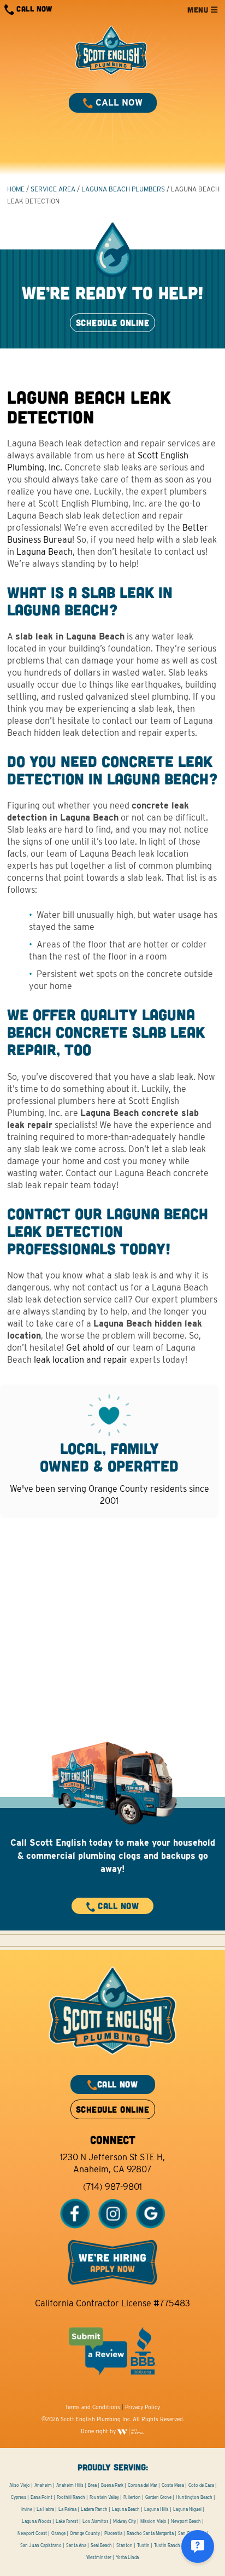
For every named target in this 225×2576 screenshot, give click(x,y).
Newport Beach (186, 2521)
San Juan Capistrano (41, 2545)
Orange (58, 2533)
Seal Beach (101, 2545)
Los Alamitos (96, 2521)
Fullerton (132, 2497)
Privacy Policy (143, 2407)
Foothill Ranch (71, 2497)
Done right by (99, 2431)
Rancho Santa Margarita (150, 2533)
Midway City (125, 2521)
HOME (16, 189)
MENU (199, 10)
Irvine (27, 2509)
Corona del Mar (143, 2485)
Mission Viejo (153, 2521)
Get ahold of (90, 1348)
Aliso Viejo (20, 2485)
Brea (92, 2485)
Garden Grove (158, 2497)
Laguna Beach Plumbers (123, 189)
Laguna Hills (156, 2509)
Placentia (113, 2533)
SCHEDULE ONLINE (112, 322)
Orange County (85, 2533)
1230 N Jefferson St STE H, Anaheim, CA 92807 (112, 2163)
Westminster (99, 2557)
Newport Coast (32, 2533)
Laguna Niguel (187, 2509)
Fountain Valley (104, 2497)
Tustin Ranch (167, 2545)
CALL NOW (33, 8)
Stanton (125, 2545)
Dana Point (42, 2497)
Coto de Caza (201, 2485)
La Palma (67, 2509)
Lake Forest (67, 2521)
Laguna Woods (37, 2521)
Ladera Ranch (94, 2509)
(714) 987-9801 (112, 2187)
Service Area (53, 189)
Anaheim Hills (70, 2485)
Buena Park (112, 2485)
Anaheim (43, 2485)
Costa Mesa (173, 2485)
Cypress (19, 2497)
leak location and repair (81, 1360)
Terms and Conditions (93, 2407)
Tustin (143, 2545)
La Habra (45, 2509)
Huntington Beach (194, 2497)
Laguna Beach (45, 552)
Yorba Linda (127, 2557)
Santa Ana (76, 2545)
